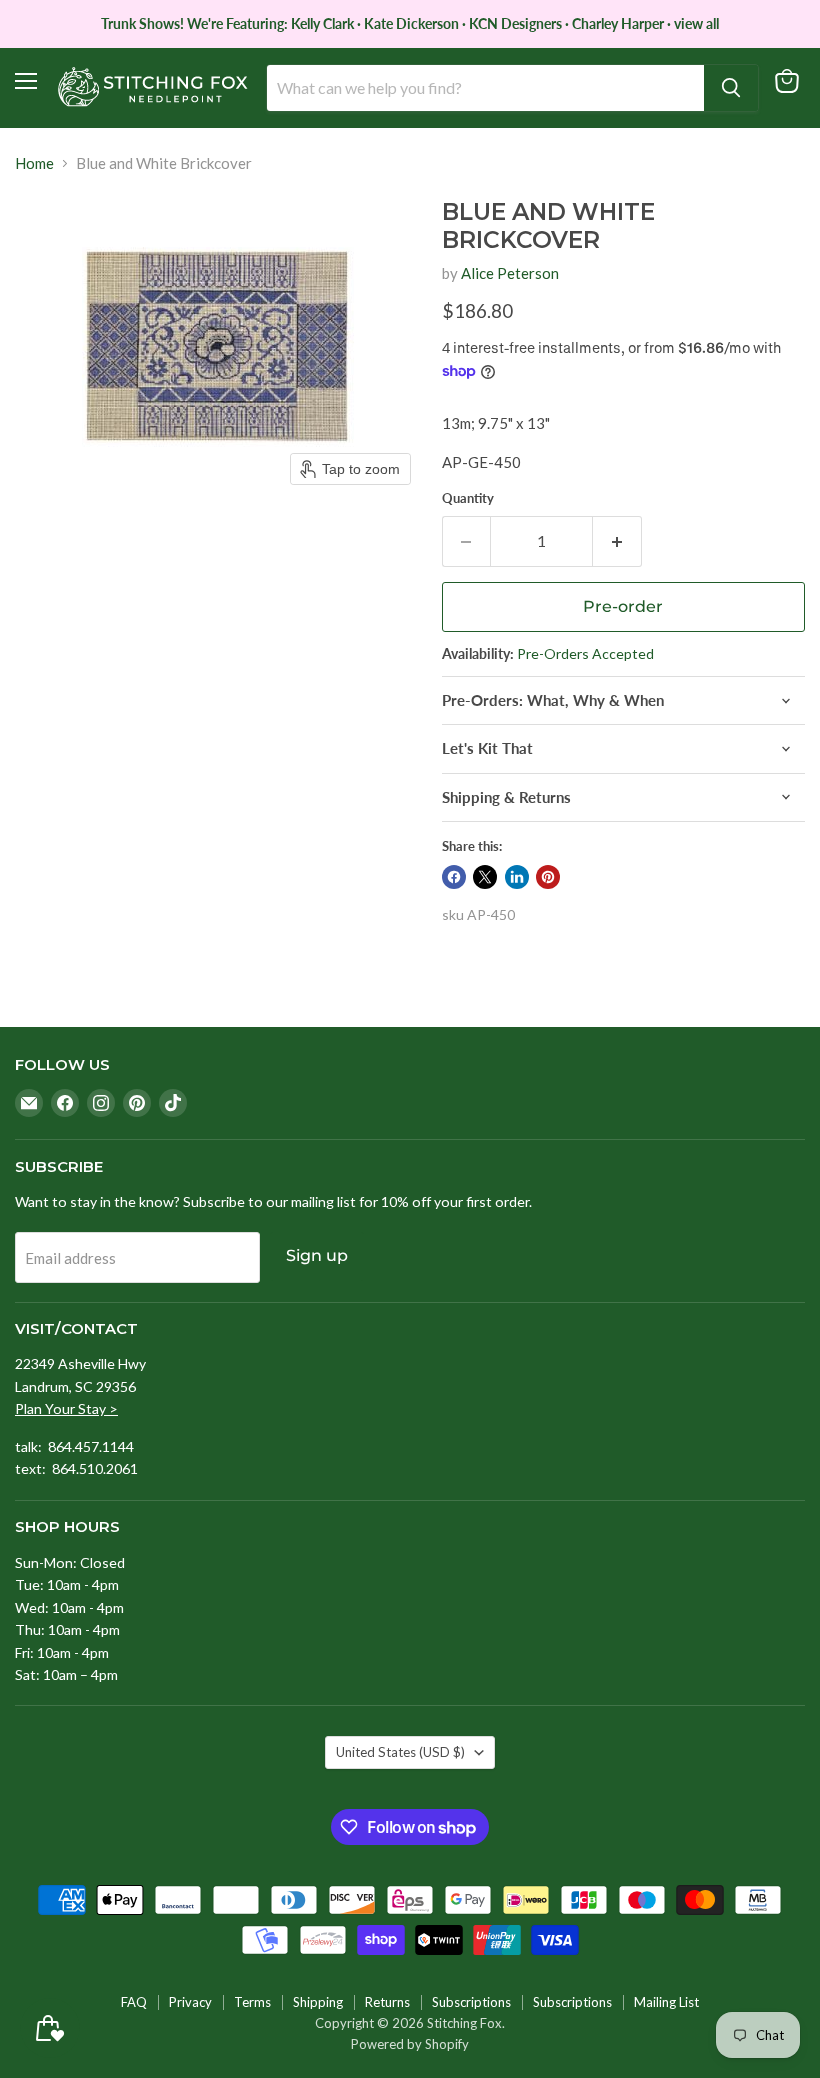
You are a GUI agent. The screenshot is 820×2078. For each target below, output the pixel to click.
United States (400, 1752)
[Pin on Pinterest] (548, 877)
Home (34, 163)
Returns (387, 2002)
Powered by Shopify (410, 2044)
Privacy (190, 2002)
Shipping (318, 2002)
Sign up (317, 1255)
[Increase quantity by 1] (617, 541)
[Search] (731, 88)
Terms (252, 2002)
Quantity (468, 498)
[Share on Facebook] (454, 877)
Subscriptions (471, 2002)
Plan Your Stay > (66, 1408)
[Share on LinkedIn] (517, 877)
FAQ (134, 2002)
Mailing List (666, 2002)
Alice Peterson (510, 273)
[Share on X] (485, 877)
